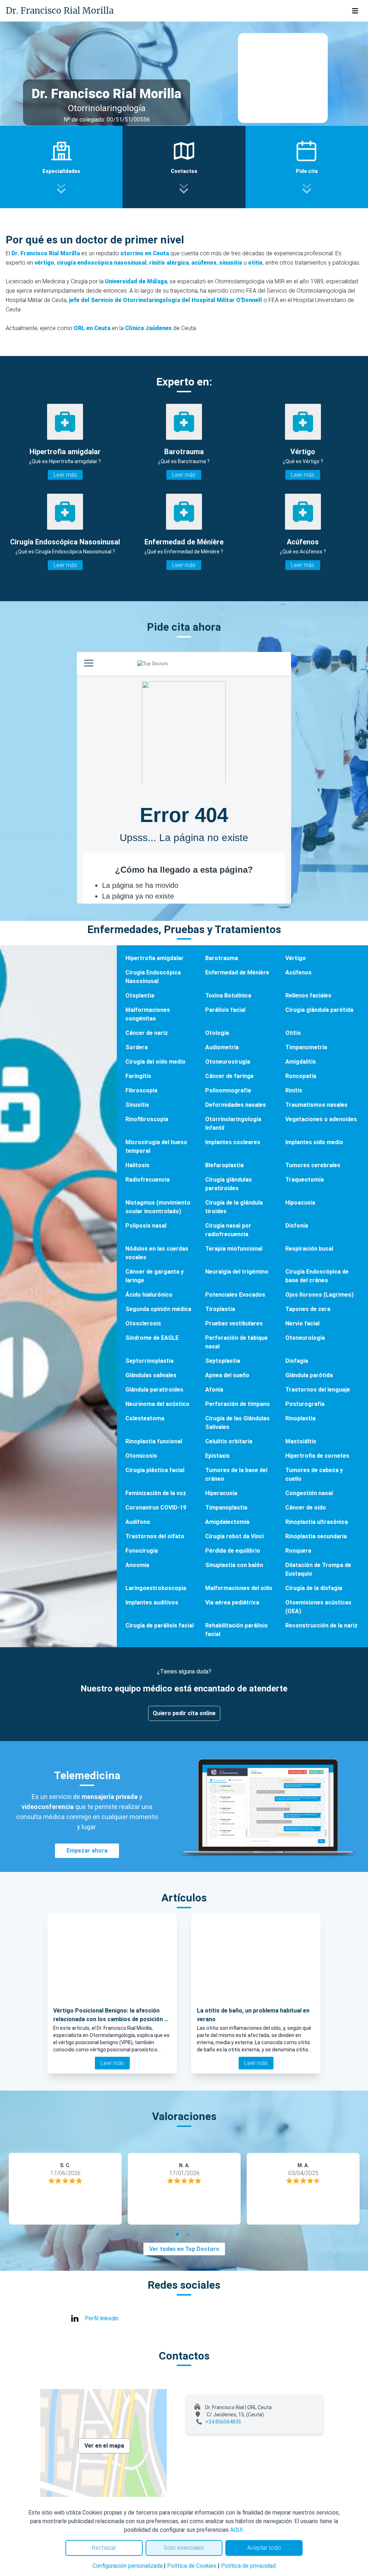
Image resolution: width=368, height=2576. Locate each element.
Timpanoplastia (226, 1508)
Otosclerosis (143, 1323)
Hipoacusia (300, 1203)
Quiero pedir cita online (184, 1713)
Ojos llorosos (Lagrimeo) (319, 1295)
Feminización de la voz (156, 1493)
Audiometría (222, 1047)
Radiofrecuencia (148, 1180)
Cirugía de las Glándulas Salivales (237, 1423)
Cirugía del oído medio (155, 1062)
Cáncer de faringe (229, 1076)
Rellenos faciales (308, 995)
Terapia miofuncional (234, 1249)
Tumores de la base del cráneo (236, 1474)
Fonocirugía (142, 1551)
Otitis (293, 1033)
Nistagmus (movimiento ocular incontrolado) (158, 1207)
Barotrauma (222, 958)
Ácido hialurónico (149, 1295)
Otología (217, 1033)
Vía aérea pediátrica (232, 1602)
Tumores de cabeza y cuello (314, 1474)
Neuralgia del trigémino (237, 1272)
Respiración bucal (309, 1249)
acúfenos (204, 263)
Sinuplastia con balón (234, 1565)
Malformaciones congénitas (148, 1014)
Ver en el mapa (104, 2446)
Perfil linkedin (102, 2318)
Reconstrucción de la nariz (321, 1625)
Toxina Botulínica (228, 995)
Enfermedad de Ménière (237, 972)
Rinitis (294, 1090)
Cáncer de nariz (147, 1033)
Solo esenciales (184, 2548)
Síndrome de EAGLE (152, 1338)
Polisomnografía (228, 1090)
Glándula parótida (309, 1375)
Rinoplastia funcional (154, 1441)
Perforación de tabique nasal (236, 1342)
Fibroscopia (141, 1090)
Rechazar (104, 2548)
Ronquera (298, 1551)
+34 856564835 (223, 2422)
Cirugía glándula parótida (319, 1010)
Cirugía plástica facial (155, 1470)
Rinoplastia (300, 1418)
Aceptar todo (264, 2548)
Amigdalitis (301, 1062)
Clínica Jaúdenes (148, 328)
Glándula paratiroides (154, 1390)
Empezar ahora (87, 1851)
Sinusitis (137, 1105)
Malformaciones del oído (239, 1588)
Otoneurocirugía (228, 1062)
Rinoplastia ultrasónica (317, 1522)
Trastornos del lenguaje (318, 1390)
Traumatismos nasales (316, 1105)
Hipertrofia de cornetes (317, 1456)
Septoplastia (223, 1361)
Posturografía (305, 1404)
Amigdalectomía (227, 1522)
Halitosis (137, 1165)
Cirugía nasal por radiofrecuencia (228, 1230)
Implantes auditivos (152, 1602)
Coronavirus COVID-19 (156, 1508)
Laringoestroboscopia (156, 1588)
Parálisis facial (225, 1010)
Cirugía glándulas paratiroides (229, 1184)
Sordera (137, 1047)
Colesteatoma (145, 1418)
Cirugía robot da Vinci (234, 1536)
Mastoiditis (301, 1441)
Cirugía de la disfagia (314, 1588)
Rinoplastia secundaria (316, 1536)
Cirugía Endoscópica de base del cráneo (317, 1276)
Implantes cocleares (233, 1142)
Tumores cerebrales (313, 1165)
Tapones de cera (308, 1309)
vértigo (44, 263)
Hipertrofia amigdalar (155, 958)
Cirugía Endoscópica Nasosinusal (153, 977)
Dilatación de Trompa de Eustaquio (318, 1569)
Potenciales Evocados (235, 1295)
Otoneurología (305, 1338)
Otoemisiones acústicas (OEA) (318, 1607)
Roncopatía (301, 1076)
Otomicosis (141, 1456)
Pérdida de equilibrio (233, 1551)
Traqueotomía (305, 1180)
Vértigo (296, 958)
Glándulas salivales (151, 1375)
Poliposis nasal (146, 1226)
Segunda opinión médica (158, 1309)
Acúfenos (298, 972)
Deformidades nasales (236, 1105)
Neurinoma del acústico (157, 1404)
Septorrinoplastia (149, 1361)
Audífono (138, 1522)
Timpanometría (306, 1047)
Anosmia (137, 1565)
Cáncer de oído (306, 1508)
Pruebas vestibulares (234, 1323)
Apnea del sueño (227, 1375)
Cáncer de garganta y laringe (155, 1276)
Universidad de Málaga (136, 281)
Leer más (65, 475)
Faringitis (138, 1076)
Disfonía (297, 1226)
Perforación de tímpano (238, 1404)
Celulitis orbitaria (229, 1441)
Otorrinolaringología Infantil (233, 1123)
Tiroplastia (220, 1309)
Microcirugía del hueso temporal (156, 1147)
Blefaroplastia (224, 1165)
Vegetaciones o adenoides (321, 1119)
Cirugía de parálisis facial (160, 1625)
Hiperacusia (221, 1493)
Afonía (214, 1390)
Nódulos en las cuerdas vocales (157, 1253)
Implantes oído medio (314, 1142)
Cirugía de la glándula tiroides (234, 1207)
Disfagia (297, 1361)
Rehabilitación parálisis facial (236, 1630)
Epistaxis (217, 1456)
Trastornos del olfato (155, 1536)
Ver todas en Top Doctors (184, 2249)
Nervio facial (302, 1323)
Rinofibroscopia (147, 1119)
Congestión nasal (309, 1493)
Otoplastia (140, 995)
